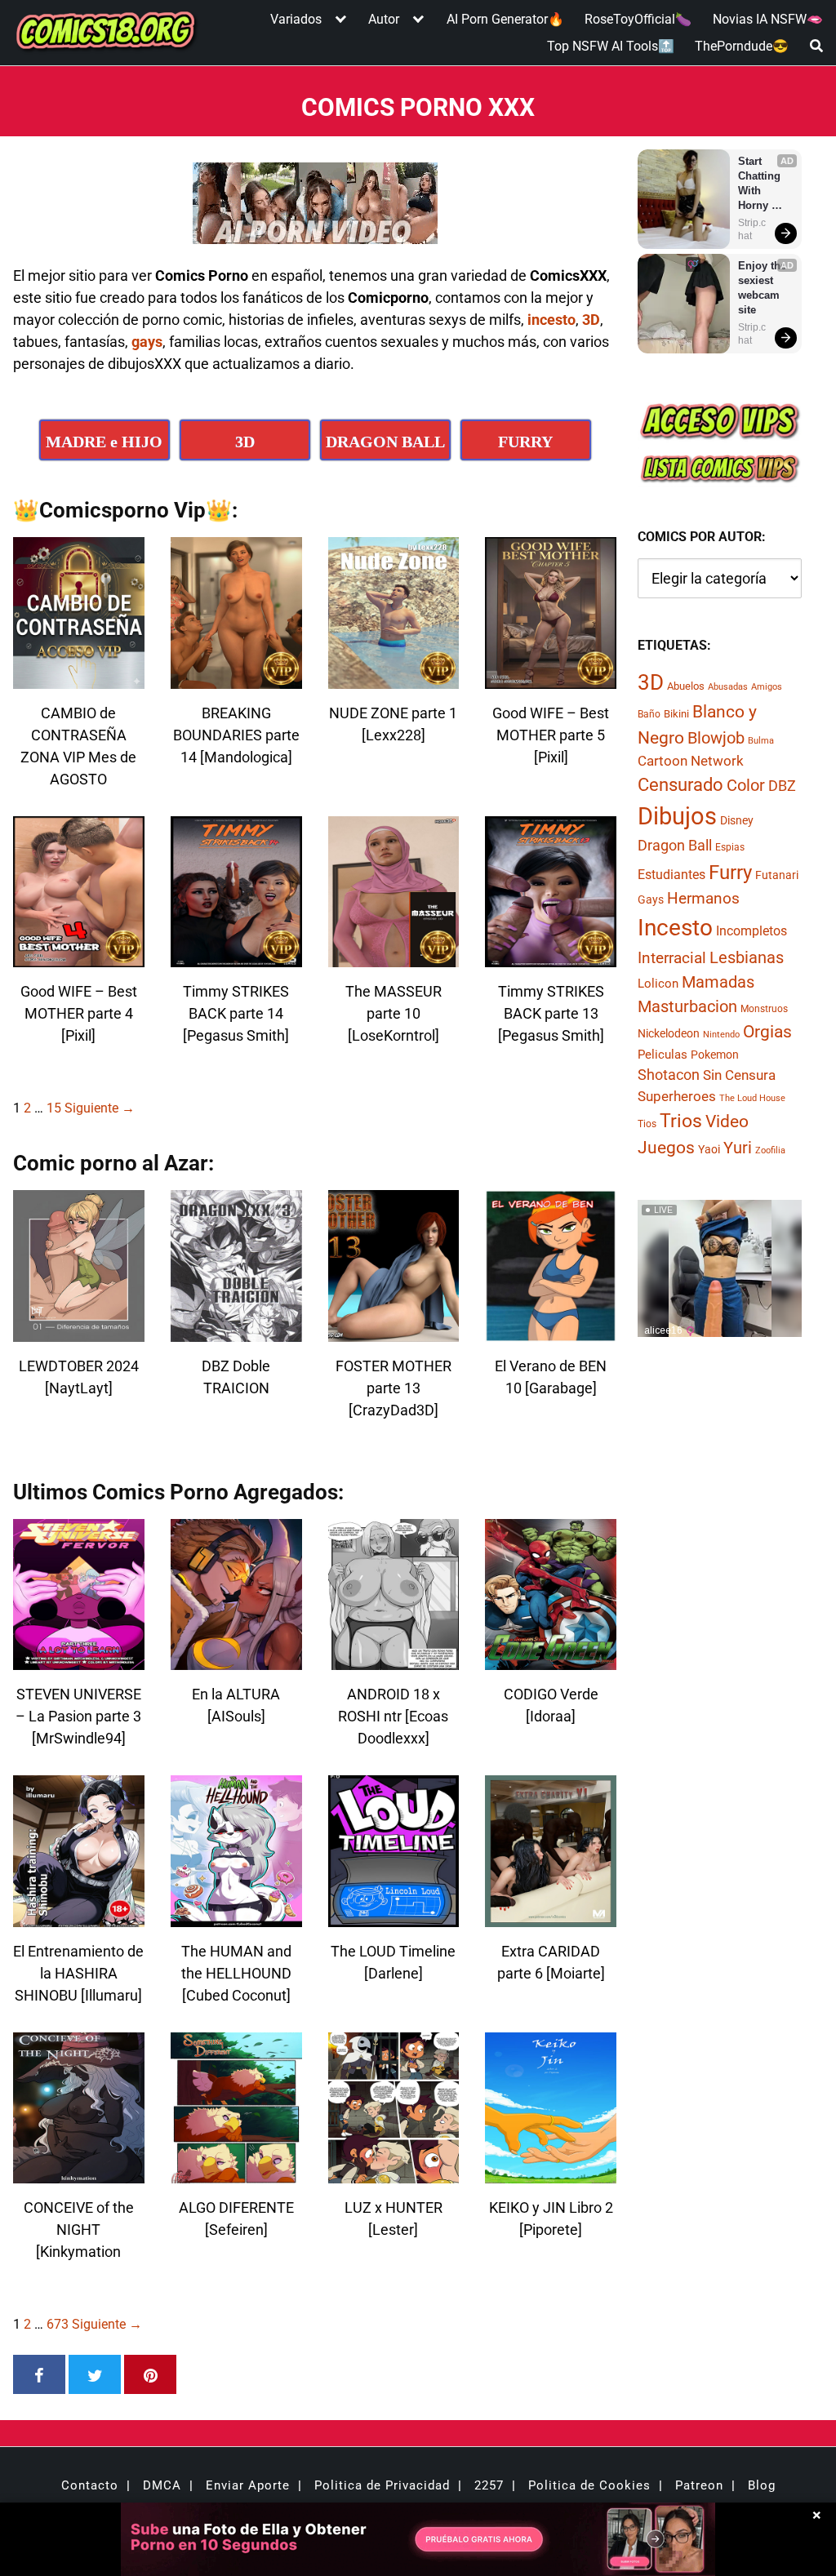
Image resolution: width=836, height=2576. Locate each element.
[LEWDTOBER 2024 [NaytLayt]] (79, 1332)
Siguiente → (100, 1108)
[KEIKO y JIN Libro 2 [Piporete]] (551, 2173)
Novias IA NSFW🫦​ (768, 19)
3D (591, 320)
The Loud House (752, 1098)
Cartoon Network (691, 761)
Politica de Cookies (589, 2485)
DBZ (782, 786)
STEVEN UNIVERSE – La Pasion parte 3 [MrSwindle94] (78, 1716)
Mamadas (718, 982)
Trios (681, 1121)
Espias (730, 847)
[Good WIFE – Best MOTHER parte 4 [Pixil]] (79, 957)
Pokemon (715, 1055)
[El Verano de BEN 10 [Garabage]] (551, 1332)
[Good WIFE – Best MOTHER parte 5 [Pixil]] (551, 679)
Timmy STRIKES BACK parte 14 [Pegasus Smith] (236, 1013)
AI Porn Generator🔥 (505, 19)
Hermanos (703, 898)
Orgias (767, 1032)
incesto (551, 320)
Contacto (90, 2485)
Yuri (738, 1148)
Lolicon (658, 984)
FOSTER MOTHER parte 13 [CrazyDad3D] (394, 1388)
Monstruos (764, 1009)
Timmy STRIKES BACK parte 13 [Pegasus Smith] (551, 1013)
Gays (651, 899)
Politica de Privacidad (382, 2485)
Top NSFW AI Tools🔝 (611, 46)
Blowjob (716, 738)
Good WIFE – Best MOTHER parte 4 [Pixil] (79, 1013)
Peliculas (663, 1055)
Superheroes (677, 1096)
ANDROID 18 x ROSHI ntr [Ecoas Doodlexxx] (393, 1716)
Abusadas (728, 687)
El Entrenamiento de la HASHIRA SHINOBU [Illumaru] (78, 1973)
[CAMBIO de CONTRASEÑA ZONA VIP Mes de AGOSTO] (79, 679)
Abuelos (686, 686)
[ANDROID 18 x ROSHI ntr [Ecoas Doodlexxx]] (394, 1660)
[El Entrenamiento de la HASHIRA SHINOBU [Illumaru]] (79, 1917)
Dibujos (677, 816)
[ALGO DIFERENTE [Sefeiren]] (236, 2173)
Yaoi (709, 1149)
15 (54, 1108)
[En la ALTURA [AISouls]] (236, 1660)
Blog (762, 2485)
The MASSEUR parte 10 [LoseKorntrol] (394, 1013)
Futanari (777, 875)
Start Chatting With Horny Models (761, 184)
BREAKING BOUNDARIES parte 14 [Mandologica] (236, 735)
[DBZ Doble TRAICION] (236, 1332)
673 (58, 2324)
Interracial (672, 958)
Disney (737, 820)
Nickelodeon (669, 1033)
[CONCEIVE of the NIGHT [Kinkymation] (79, 2173)
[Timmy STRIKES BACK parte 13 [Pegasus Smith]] (551, 957)
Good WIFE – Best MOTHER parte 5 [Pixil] (551, 735)
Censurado (680, 784)
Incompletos (752, 931)
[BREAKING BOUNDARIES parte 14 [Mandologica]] (236, 679)
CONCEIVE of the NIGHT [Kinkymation (79, 2230)
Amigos (767, 687)
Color (746, 786)
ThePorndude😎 (742, 46)
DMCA (162, 2485)
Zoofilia (770, 1150)
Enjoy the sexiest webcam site (763, 288)
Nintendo (721, 1035)
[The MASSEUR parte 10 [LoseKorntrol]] (394, 957)
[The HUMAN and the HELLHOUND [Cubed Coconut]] (236, 1917)
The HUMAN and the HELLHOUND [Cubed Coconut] (236, 1973)
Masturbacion (687, 1006)
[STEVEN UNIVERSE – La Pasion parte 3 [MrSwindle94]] (79, 1660)
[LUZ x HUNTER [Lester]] (394, 2173)
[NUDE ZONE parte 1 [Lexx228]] (394, 679)
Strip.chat (752, 229)
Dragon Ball (675, 846)
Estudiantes (671, 875)
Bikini (676, 714)
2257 (489, 2485)
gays (147, 342)
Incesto (675, 928)
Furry (730, 873)
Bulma (761, 741)
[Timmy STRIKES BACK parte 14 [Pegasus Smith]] (236, 957)
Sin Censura (739, 1075)
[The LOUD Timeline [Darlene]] (394, 1917)
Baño (649, 714)
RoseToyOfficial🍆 (638, 19)
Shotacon (669, 1075)
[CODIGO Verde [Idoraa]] (551, 1660)
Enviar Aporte (248, 2485)
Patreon (699, 2485)
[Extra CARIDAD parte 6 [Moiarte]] (551, 1917)
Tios (647, 1124)
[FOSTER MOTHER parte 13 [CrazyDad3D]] (394, 1332)
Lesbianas (747, 957)
